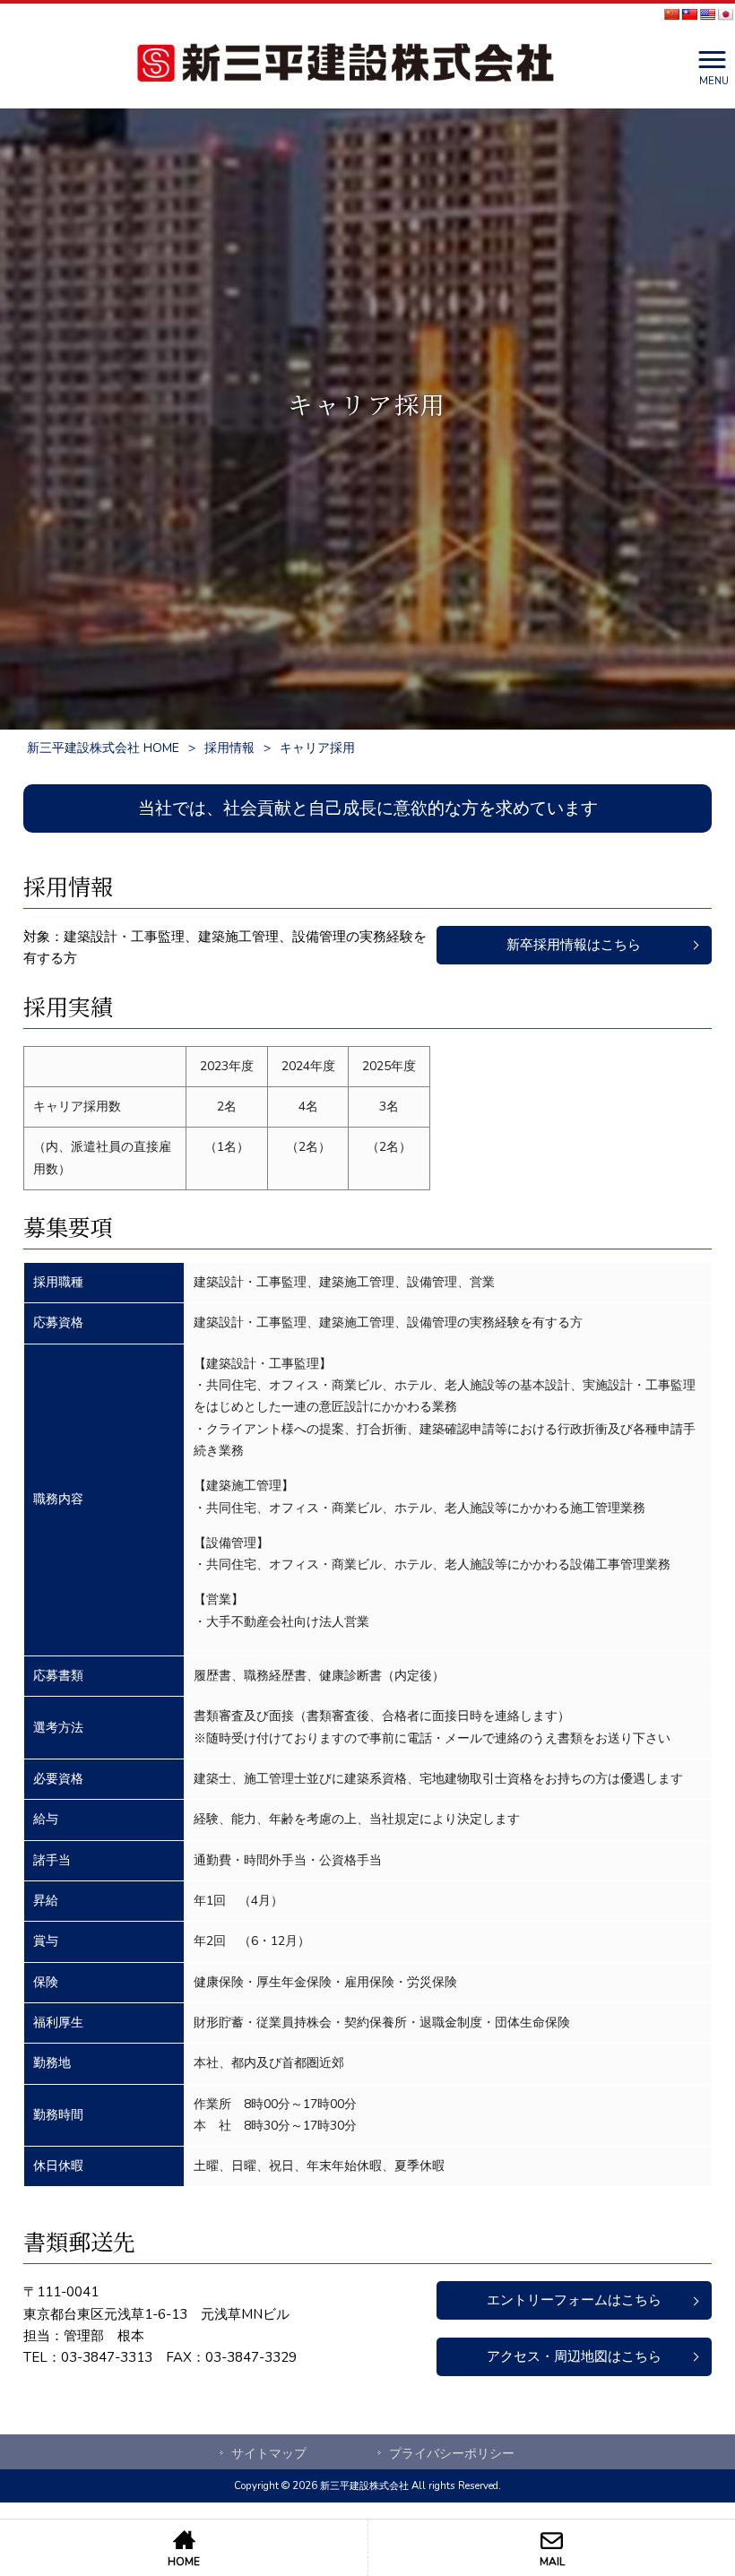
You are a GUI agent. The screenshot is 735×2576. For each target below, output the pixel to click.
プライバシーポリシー (452, 2454)
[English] (707, 14)
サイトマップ (269, 2454)
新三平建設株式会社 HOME (103, 748)
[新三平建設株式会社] (345, 66)
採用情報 (229, 748)
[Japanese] (725, 14)
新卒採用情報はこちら (574, 945)
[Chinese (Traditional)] (689, 14)
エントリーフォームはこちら (574, 2300)
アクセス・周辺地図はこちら (574, 2356)
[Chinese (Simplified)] (671, 14)
